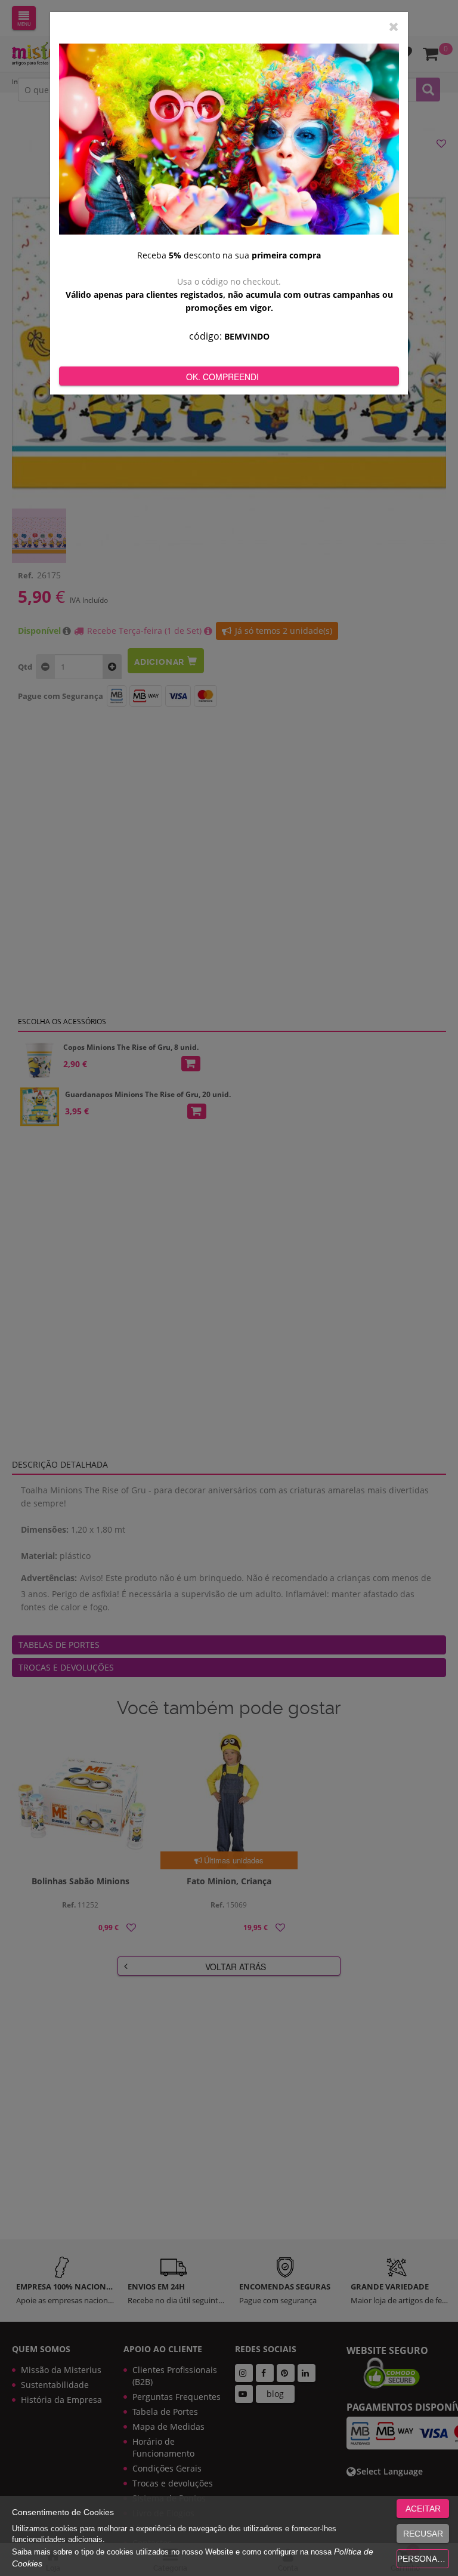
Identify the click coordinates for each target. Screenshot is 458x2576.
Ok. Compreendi (222, 377)
